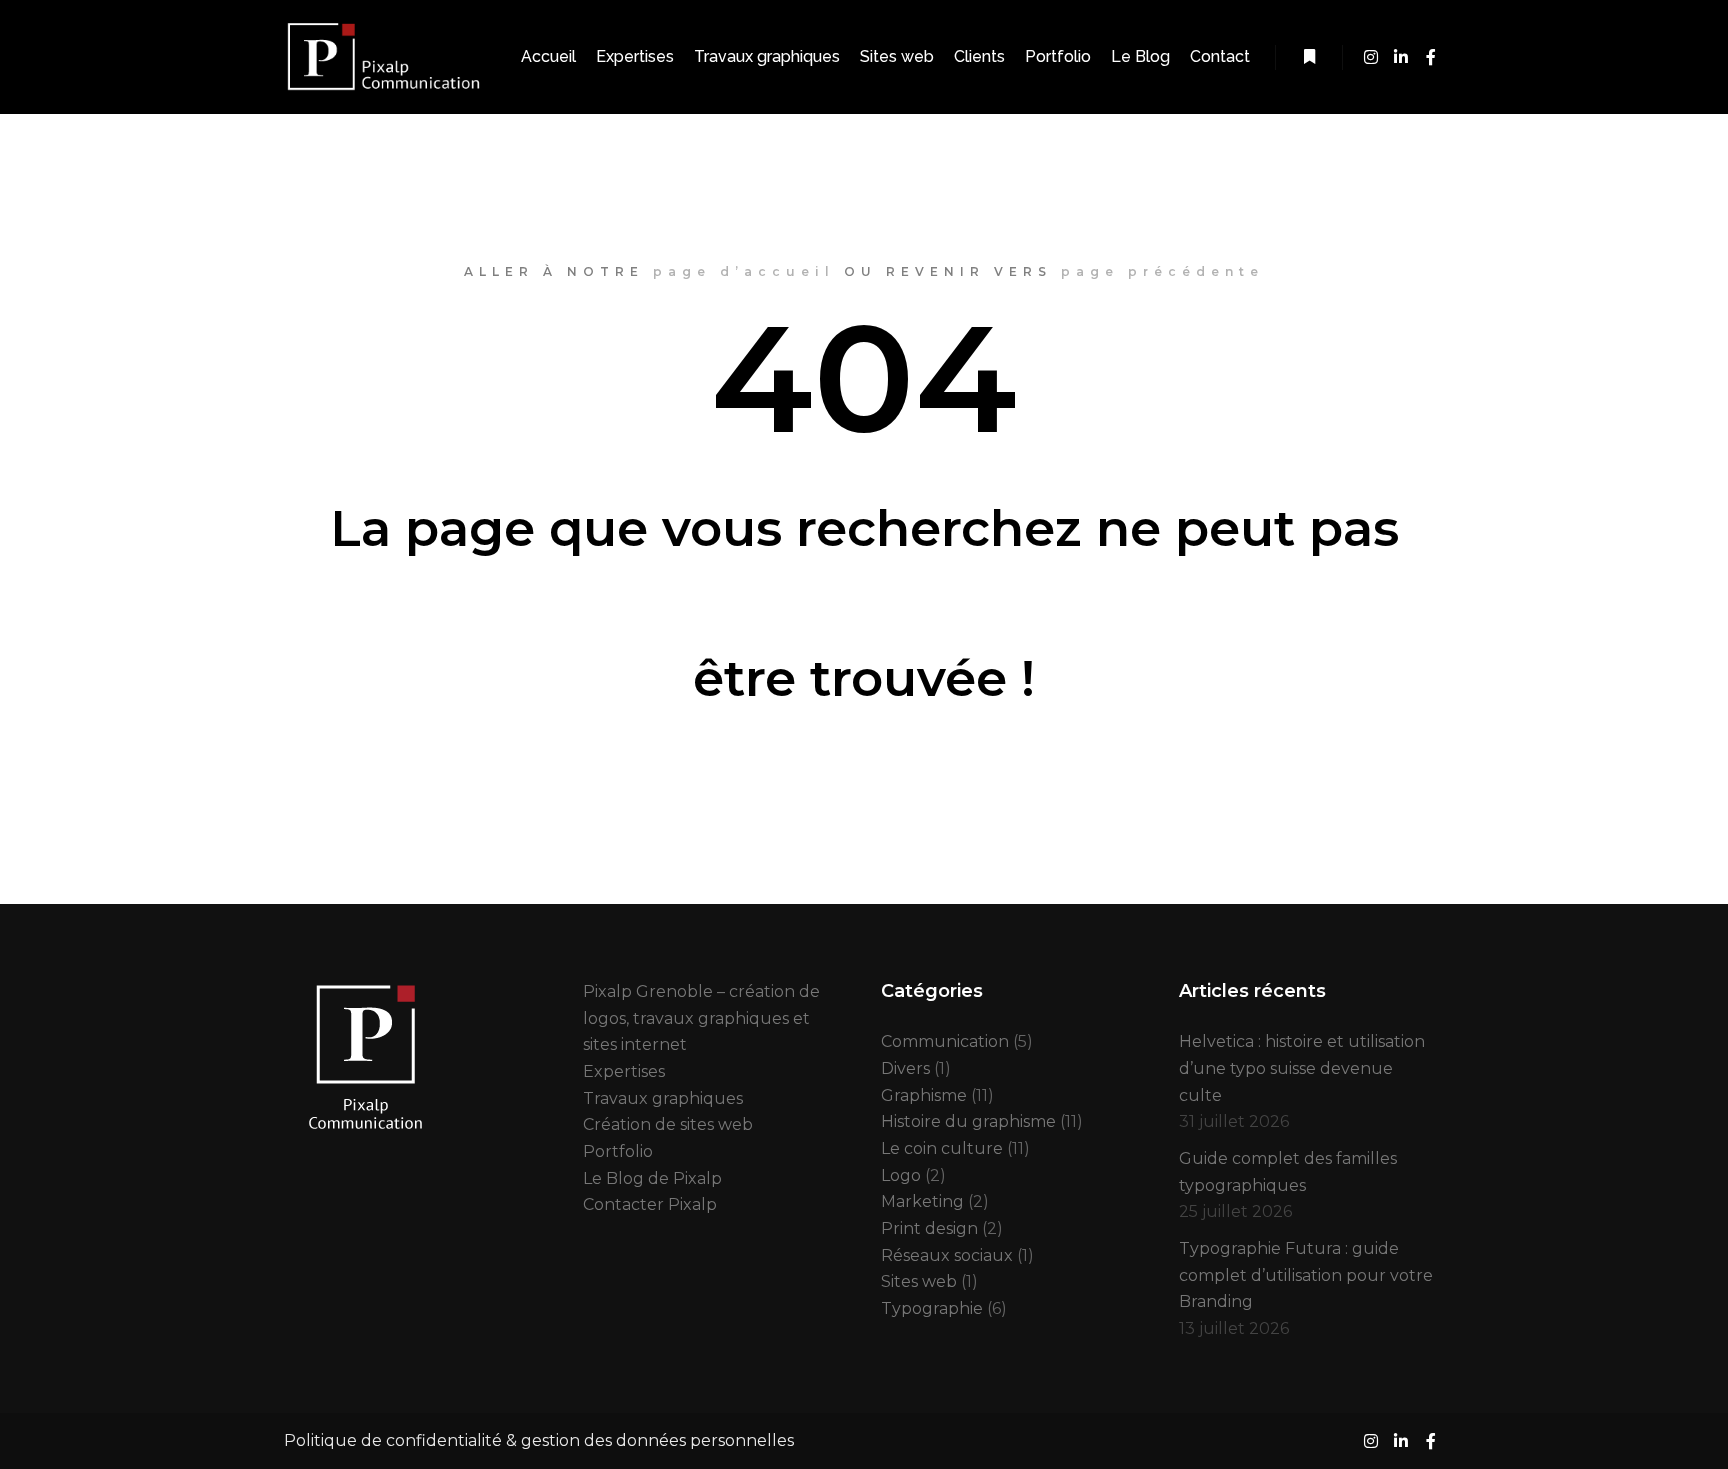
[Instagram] (1371, 57)
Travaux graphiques (663, 1098)
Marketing (922, 1201)
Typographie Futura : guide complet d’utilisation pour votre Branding (1306, 1275)
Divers (905, 1068)
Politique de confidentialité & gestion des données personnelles (539, 1440)
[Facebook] (1431, 57)
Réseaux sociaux (947, 1255)
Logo (901, 1175)
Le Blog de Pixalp (652, 1178)
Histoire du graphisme (968, 1121)
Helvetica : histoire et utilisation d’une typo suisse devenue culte (1302, 1068)
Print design (929, 1228)
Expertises (624, 1071)
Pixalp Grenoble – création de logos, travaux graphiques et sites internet (701, 1018)
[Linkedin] (1401, 57)
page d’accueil (744, 271)
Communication (945, 1041)
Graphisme (924, 1095)
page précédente (1162, 271)
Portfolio (618, 1151)
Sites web (919, 1281)
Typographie (932, 1308)
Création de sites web (668, 1124)
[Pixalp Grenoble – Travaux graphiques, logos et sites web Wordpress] (384, 57)
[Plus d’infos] (1309, 57)
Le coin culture (942, 1148)
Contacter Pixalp (650, 1204)
